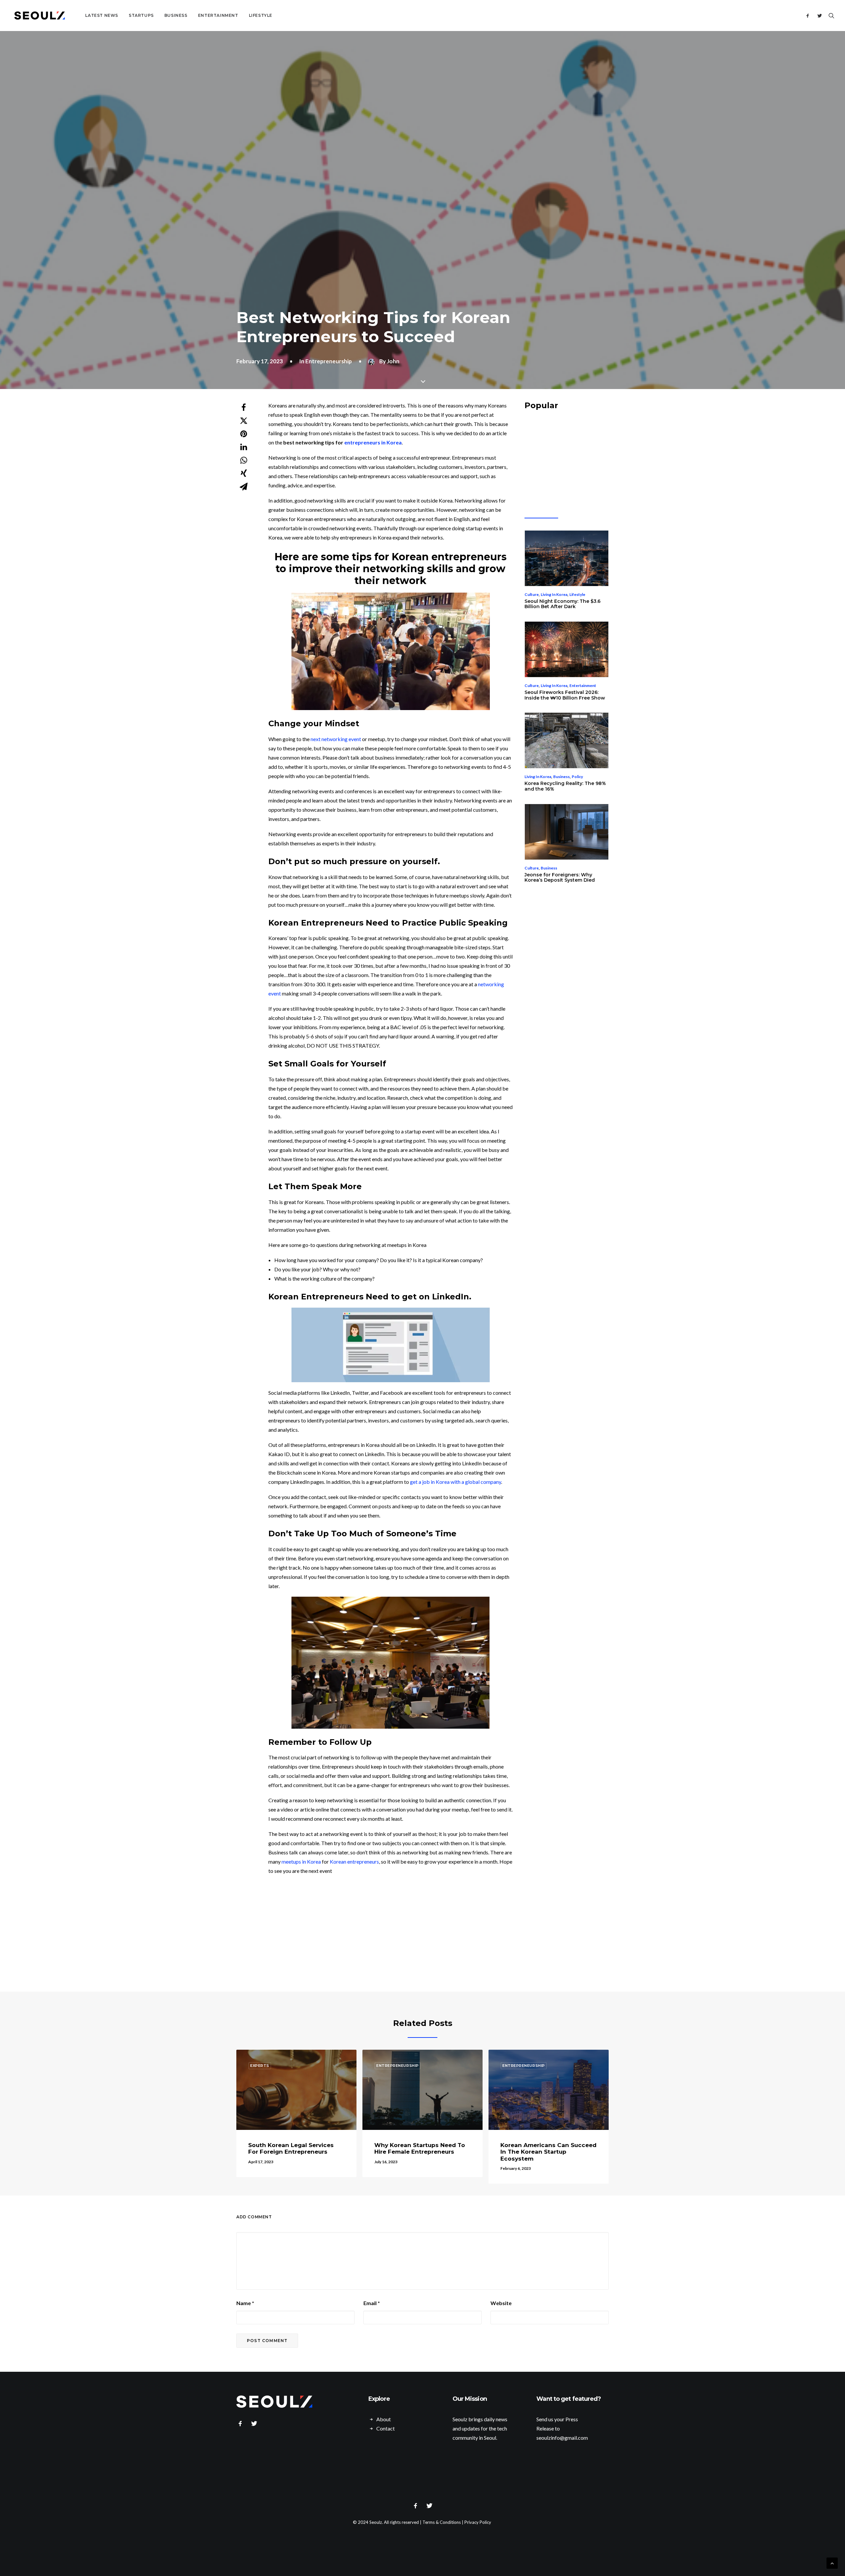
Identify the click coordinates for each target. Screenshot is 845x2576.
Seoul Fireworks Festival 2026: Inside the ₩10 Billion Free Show (565, 695)
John (393, 361)
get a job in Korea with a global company (456, 1482)
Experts (260, 2066)
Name (245, 2303)
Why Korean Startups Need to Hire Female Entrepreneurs (420, 2148)
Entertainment (218, 15)
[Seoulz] (40, 16)
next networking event (336, 739)
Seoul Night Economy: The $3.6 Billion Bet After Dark (562, 604)
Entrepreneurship (329, 361)
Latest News (102, 15)
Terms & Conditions (442, 2522)
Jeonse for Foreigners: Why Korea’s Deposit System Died (560, 878)
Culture (532, 594)
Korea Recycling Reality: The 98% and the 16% (565, 786)
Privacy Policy (478, 2522)
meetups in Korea (301, 1861)
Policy (577, 777)
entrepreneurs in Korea (373, 442)
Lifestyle (261, 15)
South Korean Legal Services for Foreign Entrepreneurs (291, 2148)
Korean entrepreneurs (449, 557)
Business (176, 15)
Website (501, 2303)
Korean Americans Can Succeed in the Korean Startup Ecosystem (548, 2152)
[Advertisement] (427, 1934)
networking (393, 569)
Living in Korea (554, 594)
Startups (141, 15)
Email (372, 2303)
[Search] (830, 16)
